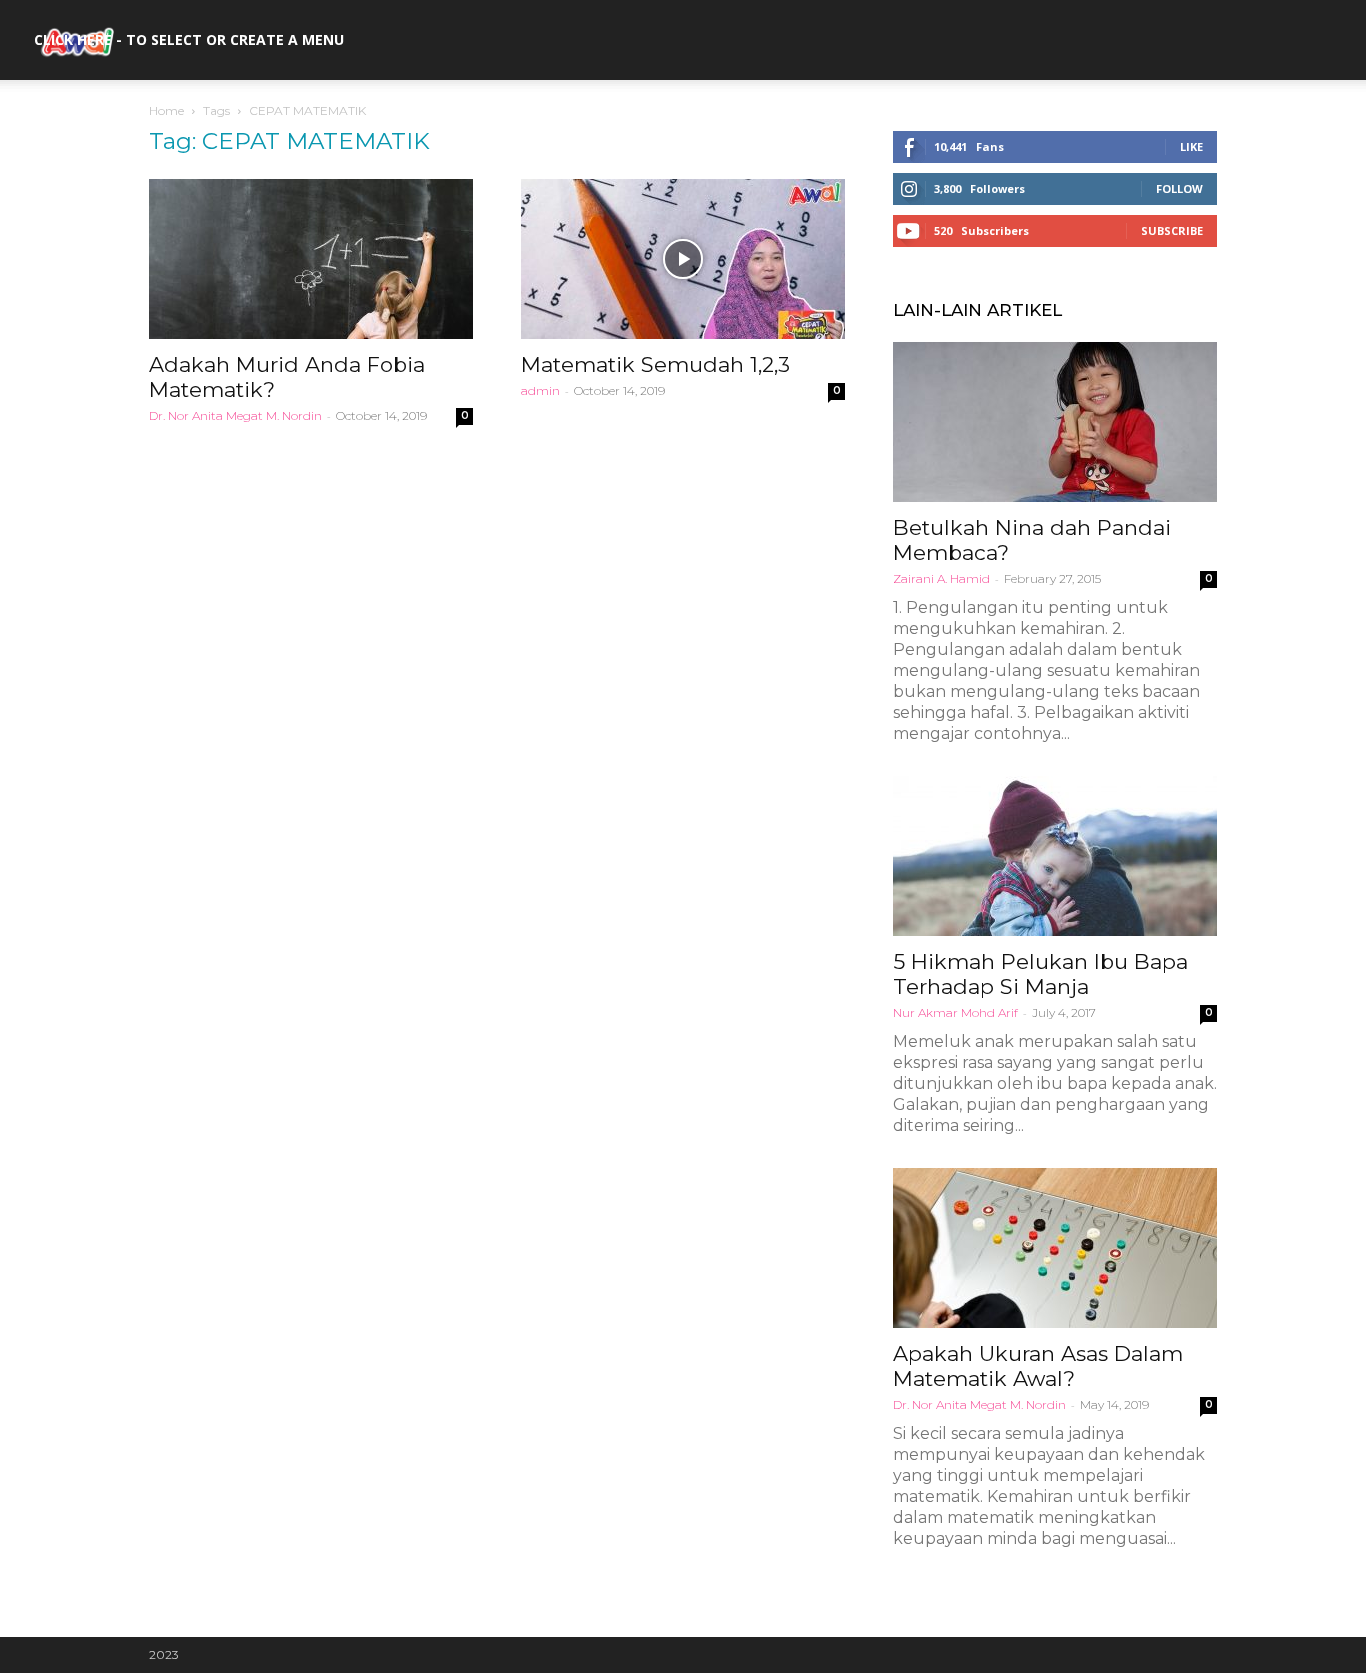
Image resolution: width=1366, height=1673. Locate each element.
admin (540, 390)
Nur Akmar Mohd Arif (955, 1012)
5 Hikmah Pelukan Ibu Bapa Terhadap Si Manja (1040, 974)
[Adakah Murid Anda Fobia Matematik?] (311, 259)
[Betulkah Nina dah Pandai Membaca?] (1055, 422)
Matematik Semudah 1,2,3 (655, 364)
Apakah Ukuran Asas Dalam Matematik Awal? (1038, 1366)
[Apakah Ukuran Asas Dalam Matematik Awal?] (1055, 1248)
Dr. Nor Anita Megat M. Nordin (235, 415)
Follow (1179, 188)
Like (1191, 146)
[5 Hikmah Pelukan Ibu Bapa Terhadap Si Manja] (1055, 856)
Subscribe (1172, 230)
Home (166, 110)
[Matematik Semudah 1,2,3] (683, 259)
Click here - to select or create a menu (189, 39)
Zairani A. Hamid (941, 578)
